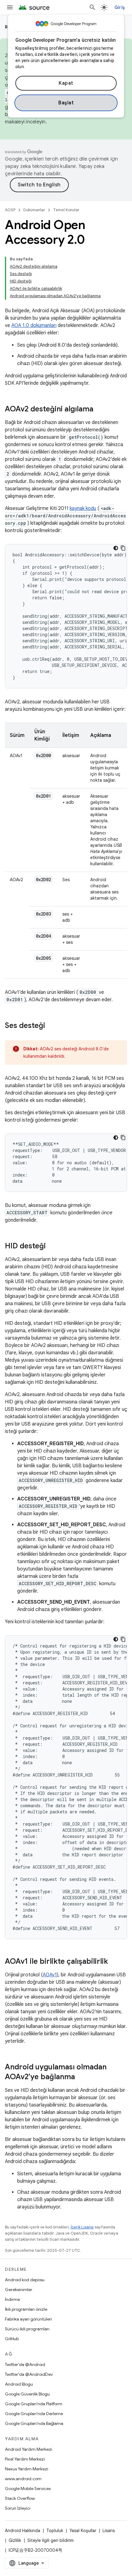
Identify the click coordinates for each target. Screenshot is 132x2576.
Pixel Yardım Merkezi (25, 2459)
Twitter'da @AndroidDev (29, 2374)
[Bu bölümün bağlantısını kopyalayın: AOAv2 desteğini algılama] (99, 410)
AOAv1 (50, 1975)
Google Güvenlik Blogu (27, 2394)
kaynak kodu (83, 508)
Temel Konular (66, 210)
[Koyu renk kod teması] (116, 548)
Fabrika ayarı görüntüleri (28, 2319)
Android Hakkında (23, 2531)
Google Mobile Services (28, 2488)
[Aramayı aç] (92, 7)
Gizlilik (15, 2540)
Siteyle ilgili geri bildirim (50, 2540)
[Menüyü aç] (10, 7)
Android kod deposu (25, 2280)
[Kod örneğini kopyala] (123, 548)
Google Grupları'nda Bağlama (34, 2423)
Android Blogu (19, 2384)
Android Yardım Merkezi (29, 2449)
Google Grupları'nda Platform (34, 2404)
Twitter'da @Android (25, 2364)
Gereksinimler (19, 2290)
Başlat (66, 103)
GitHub (12, 2339)
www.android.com (23, 2479)
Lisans (109, 2531)
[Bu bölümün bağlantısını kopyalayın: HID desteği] (52, 1247)
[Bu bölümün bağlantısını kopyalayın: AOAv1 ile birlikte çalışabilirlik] (114, 1962)
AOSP (10, 210)
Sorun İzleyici (18, 2508)
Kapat (66, 83)
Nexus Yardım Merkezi (27, 2469)
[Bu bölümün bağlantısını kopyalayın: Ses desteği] (51, 1026)
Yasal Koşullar (83, 2531)
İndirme (12, 2299)
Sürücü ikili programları (27, 2329)
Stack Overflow (20, 2498)
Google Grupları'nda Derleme (34, 2414)
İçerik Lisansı (82, 2227)
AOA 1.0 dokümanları (34, 325)
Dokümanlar (34, 210)
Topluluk (55, 2531)
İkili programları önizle (26, 2309)
